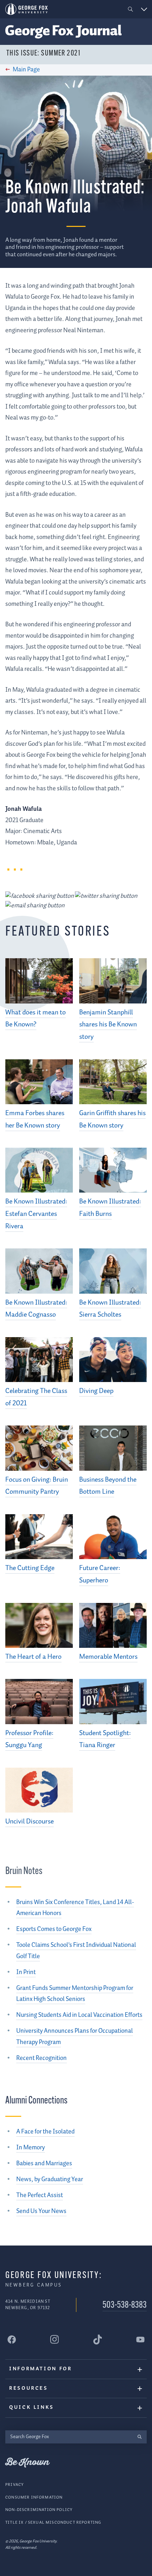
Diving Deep (96, 1391)
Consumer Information (34, 2497)
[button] (131, 9)
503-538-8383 (125, 2305)
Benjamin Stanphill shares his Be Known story (108, 1025)
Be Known (27, 2463)
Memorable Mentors (108, 1657)
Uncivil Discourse (30, 1822)
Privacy (14, 2485)
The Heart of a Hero (33, 1657)
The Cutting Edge (30, 1568)
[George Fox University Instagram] (54, 2339)
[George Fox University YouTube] (140, 2340)
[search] (139, 2437)
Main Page (26, 70)
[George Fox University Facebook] (12, 2340)
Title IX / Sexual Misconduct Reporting (53, 2522)
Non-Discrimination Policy (39, 2510)
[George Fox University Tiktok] (98, 2340)
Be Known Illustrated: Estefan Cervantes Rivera (36, 1214)
